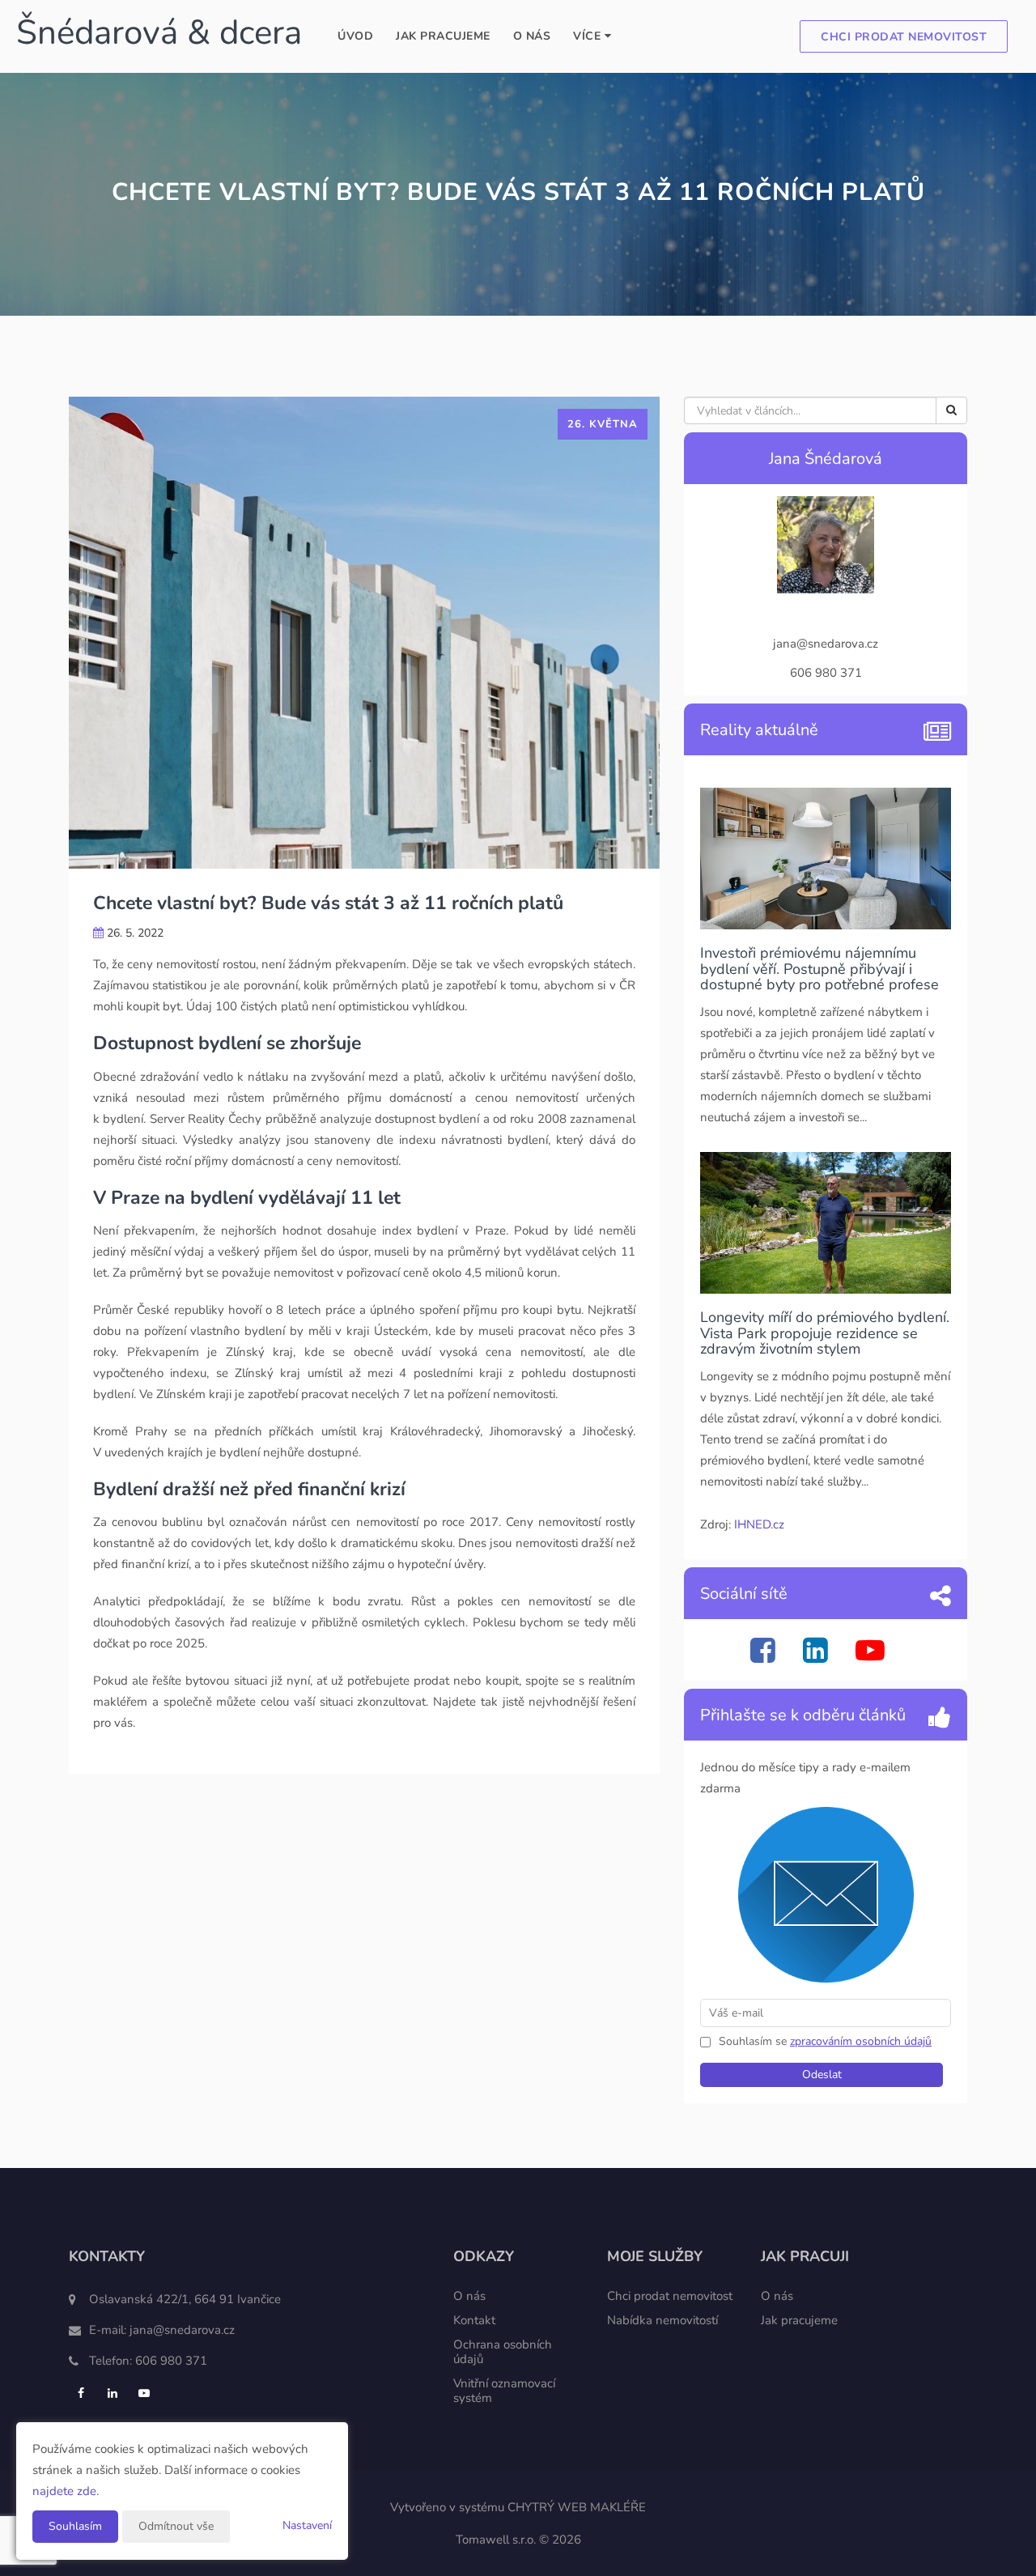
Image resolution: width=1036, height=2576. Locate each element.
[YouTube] (872, 1657)
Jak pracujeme (443, 36)
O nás (532, 36)
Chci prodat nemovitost (904, 37)
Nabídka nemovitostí (662, 2320)
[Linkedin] (817, 1657)
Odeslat (822, 2074)
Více (589, 36)
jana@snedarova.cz (182, 2330)
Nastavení (307, 2525)
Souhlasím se (754, 2041)
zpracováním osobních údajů (861, 2041)
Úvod (355, 36)
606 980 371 (171, 2361)
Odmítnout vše (176, 2526)
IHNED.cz (759, 1524)
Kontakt (474, 2320)
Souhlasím (75, 2526)
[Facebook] (765, 1657)
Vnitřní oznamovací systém (504, 2391)
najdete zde (64, 2491)
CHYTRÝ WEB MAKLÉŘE (577, 2507)
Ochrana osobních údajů (503, 2352)
